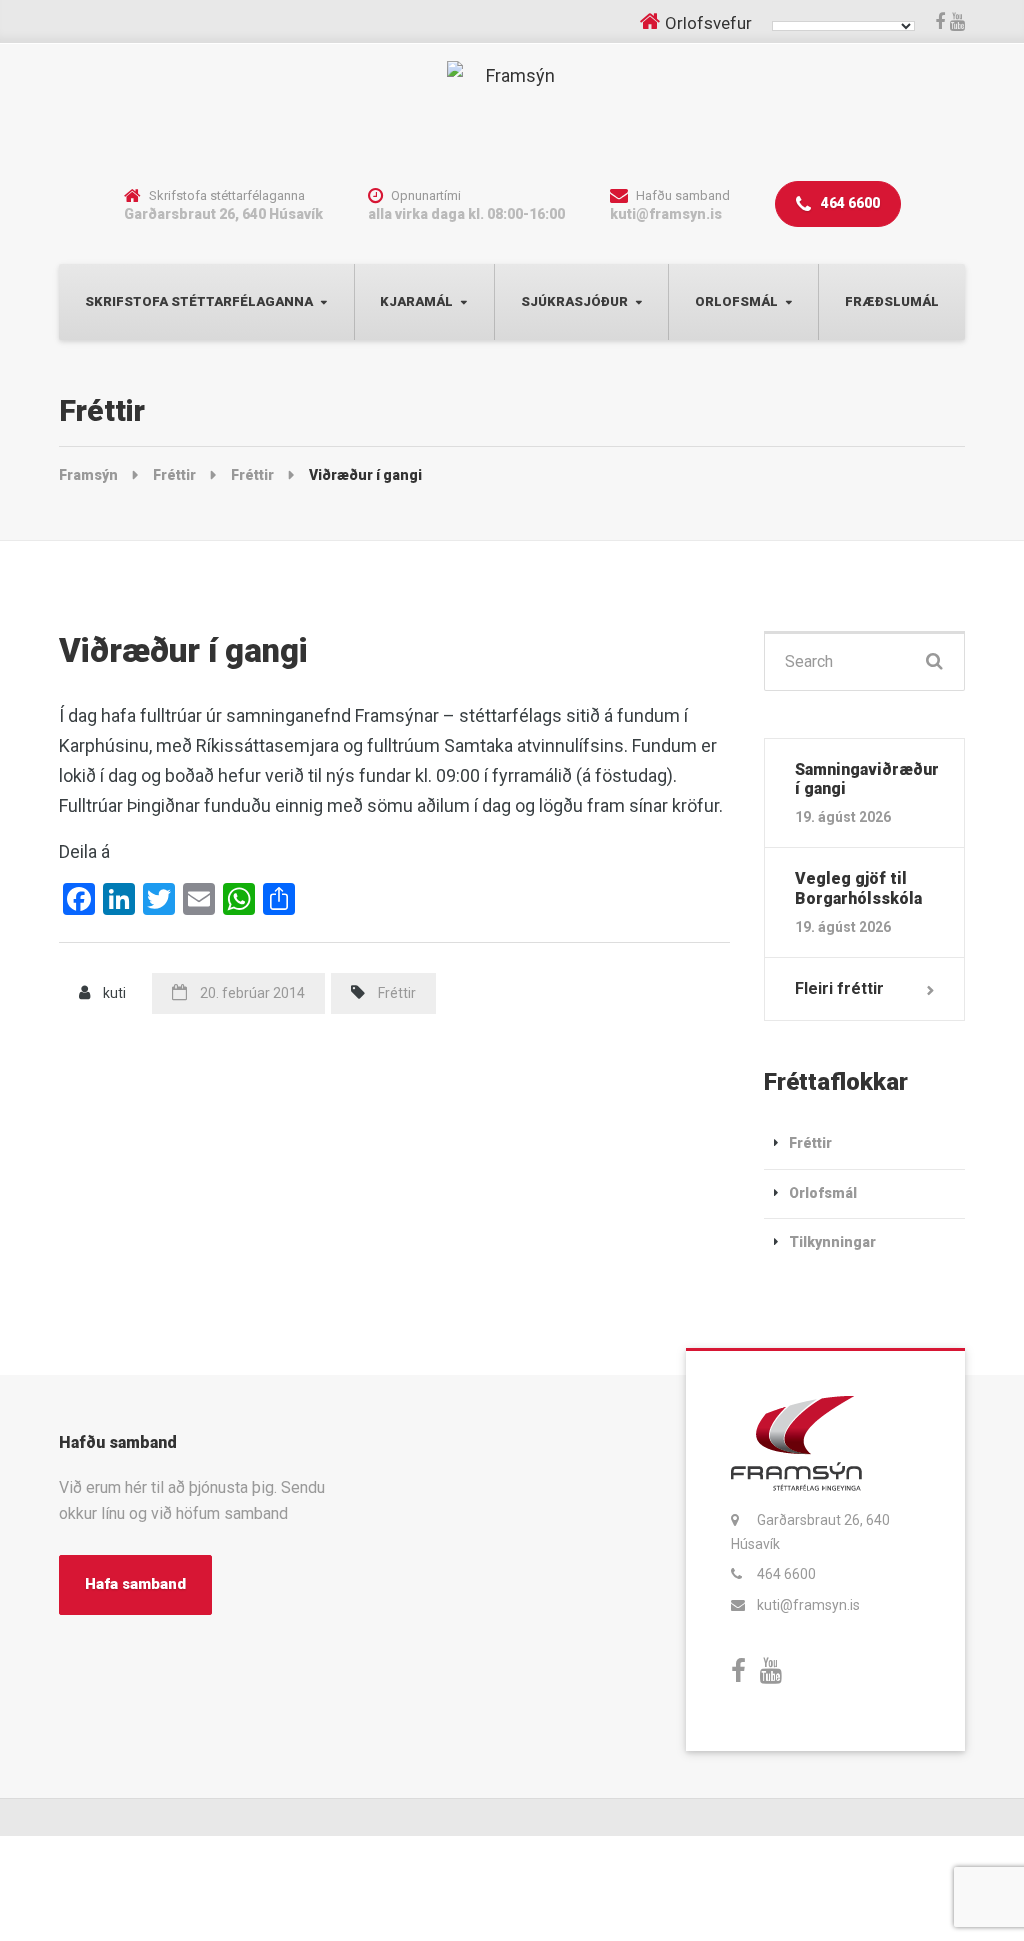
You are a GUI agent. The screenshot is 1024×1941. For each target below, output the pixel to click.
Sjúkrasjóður (574, 301)
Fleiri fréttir (839, 988)
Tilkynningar (832, 1242)
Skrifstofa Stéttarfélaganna (199, 301)
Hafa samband (135, 1584)
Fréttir (397, 993)
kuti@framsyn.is (808, 1605)
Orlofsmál (736, 301)
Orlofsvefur (708, 23)
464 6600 (849, 203)
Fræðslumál (892, 301)
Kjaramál (416, 301)
